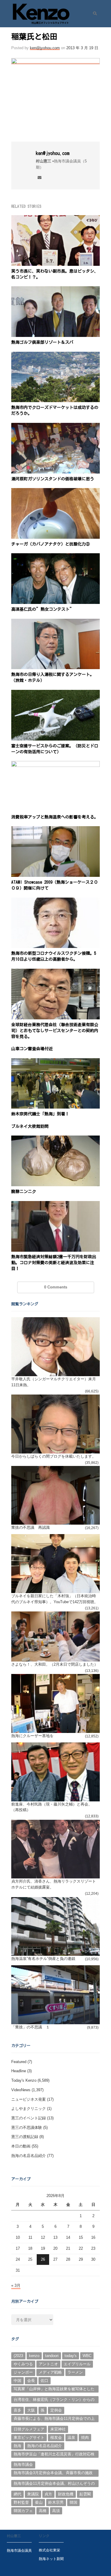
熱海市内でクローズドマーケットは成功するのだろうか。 (55, 410)
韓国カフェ (23, 2511)
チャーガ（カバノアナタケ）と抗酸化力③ (51, 544)
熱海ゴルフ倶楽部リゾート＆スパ (42, 342)
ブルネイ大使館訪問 (30, 1126)
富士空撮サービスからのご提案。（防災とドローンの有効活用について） (55, 749)
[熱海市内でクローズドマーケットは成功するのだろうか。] (55, 355)
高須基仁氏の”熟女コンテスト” (43, 609)
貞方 (48, 2494)
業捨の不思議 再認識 (30, 1527)
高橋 (43, 2511)
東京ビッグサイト (29, 2437)
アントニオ (48, 2364)
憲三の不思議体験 (27, 2128)
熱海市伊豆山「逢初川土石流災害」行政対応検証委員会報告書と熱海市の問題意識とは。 (54, 2455)
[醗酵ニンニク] (55, 1139)
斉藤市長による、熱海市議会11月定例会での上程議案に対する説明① (54, 2419)
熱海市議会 (23, 2464)
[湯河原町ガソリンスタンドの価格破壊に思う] (55, 426)
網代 (17, 2494)
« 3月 (16, 2285)
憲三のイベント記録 (29, 2118)
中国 (17, 2381)
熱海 (17, 2446)
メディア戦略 (50, 2372)
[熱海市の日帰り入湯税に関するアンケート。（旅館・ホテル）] (55, 622)
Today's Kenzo (24, 2080)
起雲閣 (85, 2494)
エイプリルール (77, 2364)
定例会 (56, 2410)
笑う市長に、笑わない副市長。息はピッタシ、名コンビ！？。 (55, 274)
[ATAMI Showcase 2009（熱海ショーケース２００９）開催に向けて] (55, 830)
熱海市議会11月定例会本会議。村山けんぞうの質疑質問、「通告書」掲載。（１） (54, 2484)
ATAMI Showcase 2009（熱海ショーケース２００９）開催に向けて (55, 885)
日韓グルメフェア (29, 2429)
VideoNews (21, 2090)
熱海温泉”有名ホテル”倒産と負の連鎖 (43, 1959)
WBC (87, 2356)
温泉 (71, 2437)
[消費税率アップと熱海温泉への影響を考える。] (55, 764)
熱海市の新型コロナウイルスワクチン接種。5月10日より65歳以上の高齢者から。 (54, 956)
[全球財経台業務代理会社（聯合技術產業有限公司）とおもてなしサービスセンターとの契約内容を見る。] (55, 972)
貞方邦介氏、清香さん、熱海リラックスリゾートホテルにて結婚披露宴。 (54, 1884)
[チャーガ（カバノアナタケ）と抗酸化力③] (55, 491)
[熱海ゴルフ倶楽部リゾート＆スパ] (55, 290)
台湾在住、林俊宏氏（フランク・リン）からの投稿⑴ (54, 2400)
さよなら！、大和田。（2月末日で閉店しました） (55, 1664)
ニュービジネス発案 (29, 2099)
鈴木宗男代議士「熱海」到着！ (40, 1114)
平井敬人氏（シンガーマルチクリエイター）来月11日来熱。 (54, 1382)
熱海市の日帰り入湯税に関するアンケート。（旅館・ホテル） (53, 677)
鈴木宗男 (56, 2502)
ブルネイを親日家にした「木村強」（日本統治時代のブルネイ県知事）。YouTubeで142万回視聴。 (55, 1599)
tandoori (52, 2356)
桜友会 (56, 2437)
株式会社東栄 (49, 2550)
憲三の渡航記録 (25, 2137)
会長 (31, 2381)
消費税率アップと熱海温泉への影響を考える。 (55, 817)
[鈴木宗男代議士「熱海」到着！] (55, 1062)
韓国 (73, 2502)
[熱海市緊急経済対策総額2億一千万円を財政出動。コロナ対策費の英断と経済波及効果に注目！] (55, 1204)
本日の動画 (21, 2146)
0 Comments (56, 1287)
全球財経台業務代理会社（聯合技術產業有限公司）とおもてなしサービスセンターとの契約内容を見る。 (55, 1031)
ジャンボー (23, 2372)
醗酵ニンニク (24, 1192)
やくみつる (23, 2364)
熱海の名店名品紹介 (29, 2156)
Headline (19, 2071)
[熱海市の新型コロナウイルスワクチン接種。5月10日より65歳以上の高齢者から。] (55, 901)
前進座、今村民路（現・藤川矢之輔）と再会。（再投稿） (52, 1807)
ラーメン (75, 2372)
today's (71, 2356)
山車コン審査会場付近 (32, 1049)
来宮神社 (58, 2429)
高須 (56, 2511)
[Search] (93, 14)
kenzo (34, 2356)
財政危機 (66, 2494)
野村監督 (21, 2502)
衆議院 (33, 2494)
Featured (19, 2062)
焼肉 (85, 2437)
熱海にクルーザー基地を (32, 1736)
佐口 (44, 2381)
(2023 (18, 2356)
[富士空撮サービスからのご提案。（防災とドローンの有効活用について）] (55, 693)
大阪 (31, 2410)
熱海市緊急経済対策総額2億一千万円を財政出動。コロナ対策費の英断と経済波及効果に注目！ (54, 1263)
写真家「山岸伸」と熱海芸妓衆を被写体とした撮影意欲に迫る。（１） (54, 2390)
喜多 (17, 2410)
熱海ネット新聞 (51, 2559)
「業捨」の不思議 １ (30, 2027)
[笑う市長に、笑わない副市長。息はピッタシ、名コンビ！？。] (55, 219)
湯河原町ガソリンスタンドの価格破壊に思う (53, 479)
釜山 (39, 2502)
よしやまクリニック (29, 2109)
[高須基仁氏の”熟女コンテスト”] (55, 557)
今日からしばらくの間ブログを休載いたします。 (54, 1456)
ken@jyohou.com (45, 48)
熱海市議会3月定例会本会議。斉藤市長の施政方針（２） (53, 2473)
